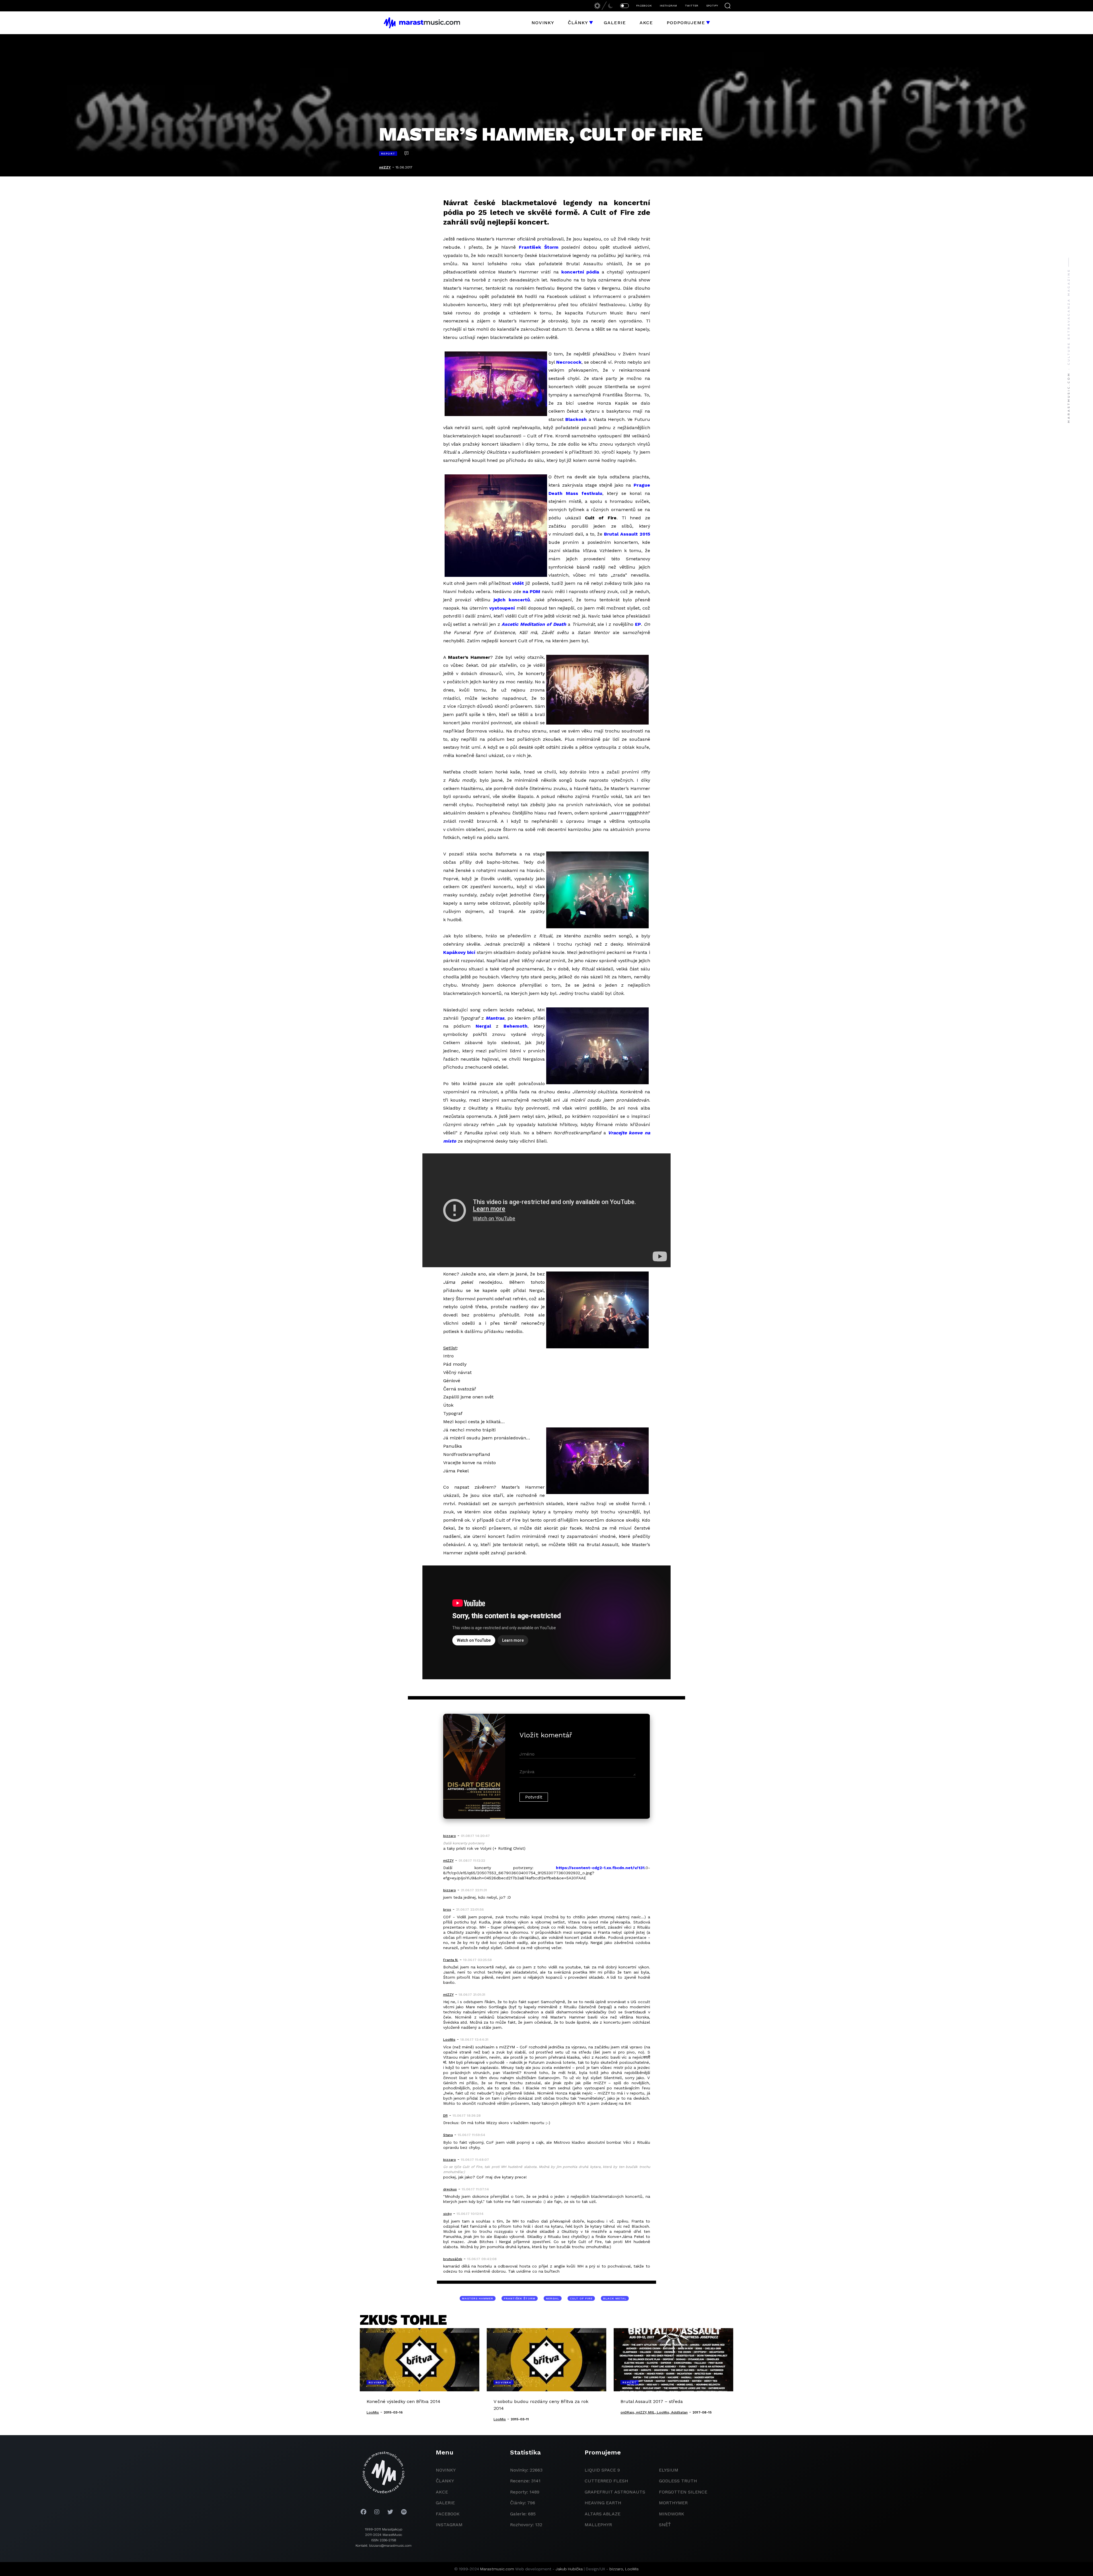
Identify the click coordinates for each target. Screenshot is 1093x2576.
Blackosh (576, 419)
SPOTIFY (712, 6)
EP (638, 624)
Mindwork (672, 2514)
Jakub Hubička (569, 2569)
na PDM (531, 591)
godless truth (678, 2481)
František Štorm (539, 247)
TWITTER (692, 6)
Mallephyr (598, 2525)
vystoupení (502, 608)
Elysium (669, 2470)
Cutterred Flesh (606, 2481)
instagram (449, 2525)
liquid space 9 (602, 2470)
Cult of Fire (581, 2298)
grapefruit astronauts (615, 2492)
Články (578, 23)
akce (442, 2492)
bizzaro (616, 2569)
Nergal (483, 1026)
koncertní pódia (580, 272)
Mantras (495, 1018)
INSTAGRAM (668, 6)
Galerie (615, 23)
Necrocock (569, 362)
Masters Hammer (478, 2298)
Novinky (543, 23)
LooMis (632, 2569)
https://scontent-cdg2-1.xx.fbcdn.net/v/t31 (600, 1868)
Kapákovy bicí (459, 952)
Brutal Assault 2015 (627, 534)
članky (445, 2481)
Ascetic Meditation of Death (534, 624)
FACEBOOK (644, 6)
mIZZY (385, 167)
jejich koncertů (512, 600)
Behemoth (515, 1026)
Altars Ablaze (603, 2514)
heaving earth (603, 2503)
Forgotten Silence (683, 2492)
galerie (445, 2503)
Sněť (665, 2525)
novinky (446, 2470)
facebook (448, 2514)
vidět (518, 583)
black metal (615, 2298)
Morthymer (673, 2503)
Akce (646, 23)
